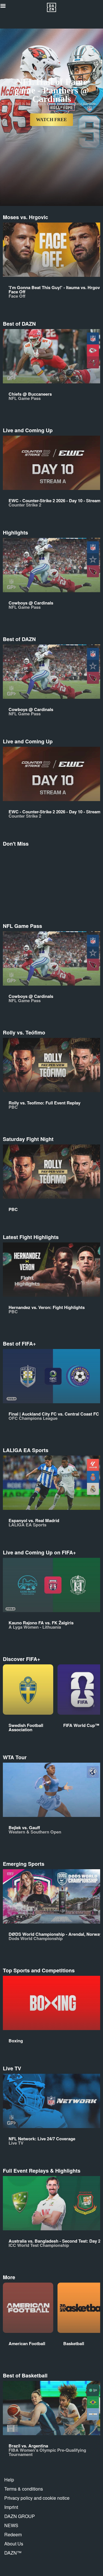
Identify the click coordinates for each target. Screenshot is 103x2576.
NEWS (11, 2525)
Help (9, 2480)
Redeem (13, 2534)
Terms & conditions (24, 2489)
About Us (14, 2544)
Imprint (11, 2507)
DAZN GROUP (20, 2516)
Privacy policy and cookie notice (37, 2498)
